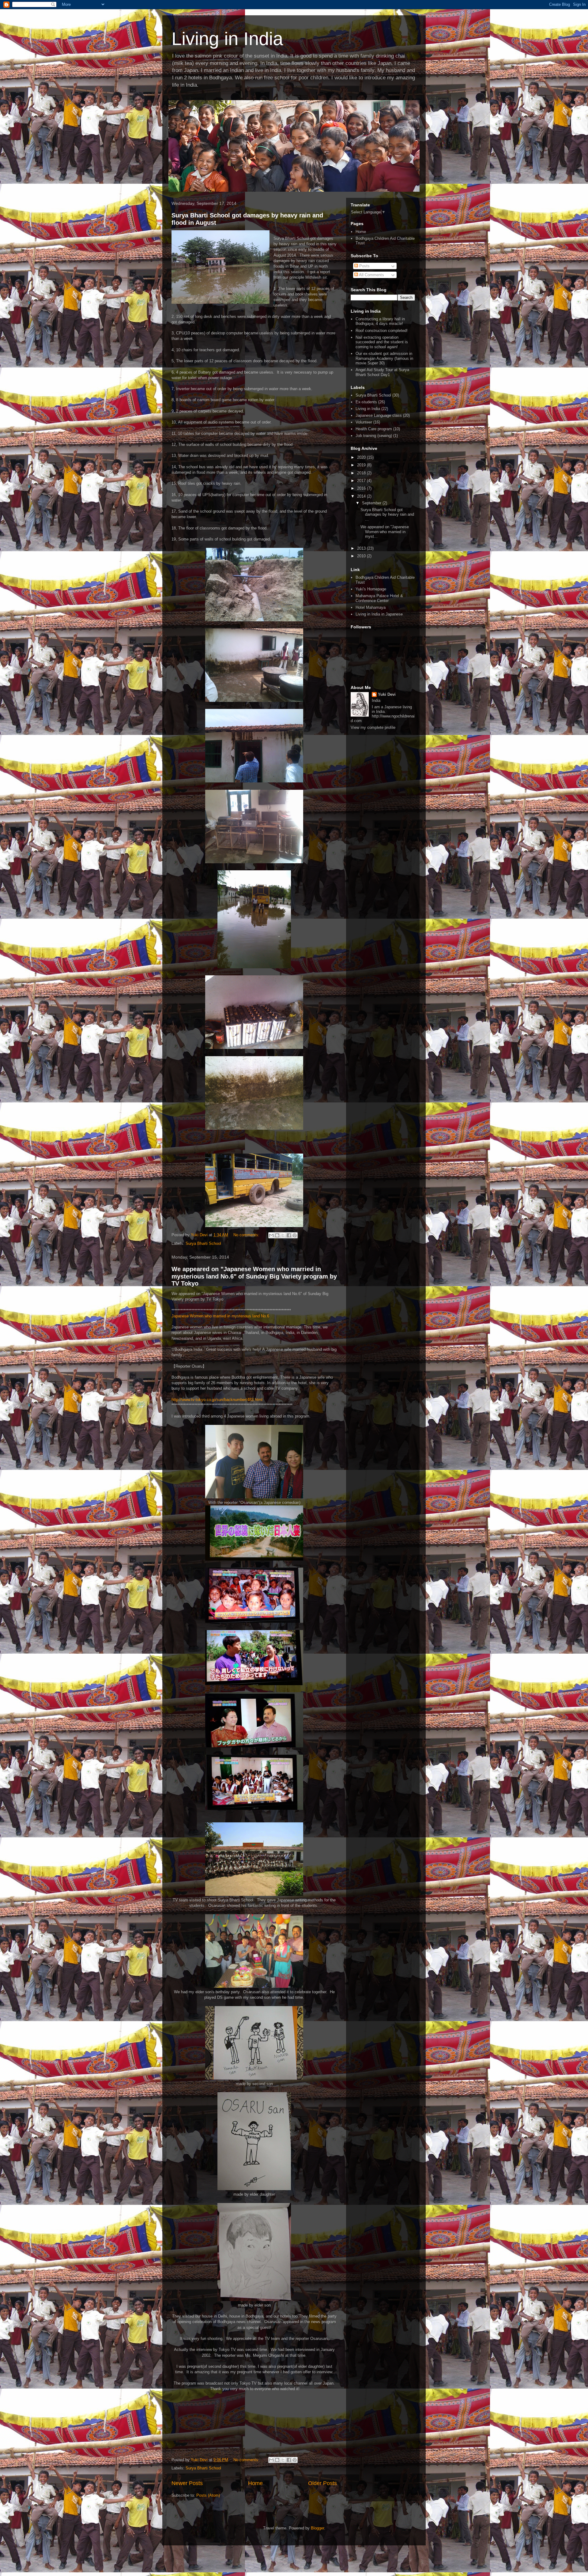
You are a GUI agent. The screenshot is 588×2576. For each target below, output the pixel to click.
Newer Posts (187, 2483)
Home (255, 2483)
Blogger (317, 2528)
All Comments (371, 275)
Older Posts (322, 2483)
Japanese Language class (379, 415)
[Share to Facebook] (289, 1235)
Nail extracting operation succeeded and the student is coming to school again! (382, 342)
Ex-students (366, 402)
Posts (364, 266)
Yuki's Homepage (371, 589)
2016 (362, 488)
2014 (362, 496)
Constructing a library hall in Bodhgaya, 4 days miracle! (380, 321)
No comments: (247, 1235)
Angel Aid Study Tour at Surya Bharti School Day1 (382, 372)
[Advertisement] (383, 828)
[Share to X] (283, 1235)
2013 (362, 548)
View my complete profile (373, 727)
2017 (362, 481)
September (372, 503)
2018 (362, 473)
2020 (362, 457)
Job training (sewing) (374, 436)
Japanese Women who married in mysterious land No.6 (220, 1316)
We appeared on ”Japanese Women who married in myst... (385, 532)
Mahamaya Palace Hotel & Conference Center (379, 598)
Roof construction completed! (382, 331)
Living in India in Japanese (379, 614)
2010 (362, 556)
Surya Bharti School (203, 1243)
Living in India (227, 39)
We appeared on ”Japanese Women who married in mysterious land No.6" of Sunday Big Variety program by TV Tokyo (254, 1276)
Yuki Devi (387, 694)
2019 (362, 465)
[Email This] (271, 1235)
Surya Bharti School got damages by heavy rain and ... (387, 514)
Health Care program (374, 429)
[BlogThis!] (277, 1235)
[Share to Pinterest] (295, 1235)
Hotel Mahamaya (371, 607)
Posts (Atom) (208, 2495)
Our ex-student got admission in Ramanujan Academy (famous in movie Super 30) (384, 358)
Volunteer (364, 422)
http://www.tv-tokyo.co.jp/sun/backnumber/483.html (217, 1400)
